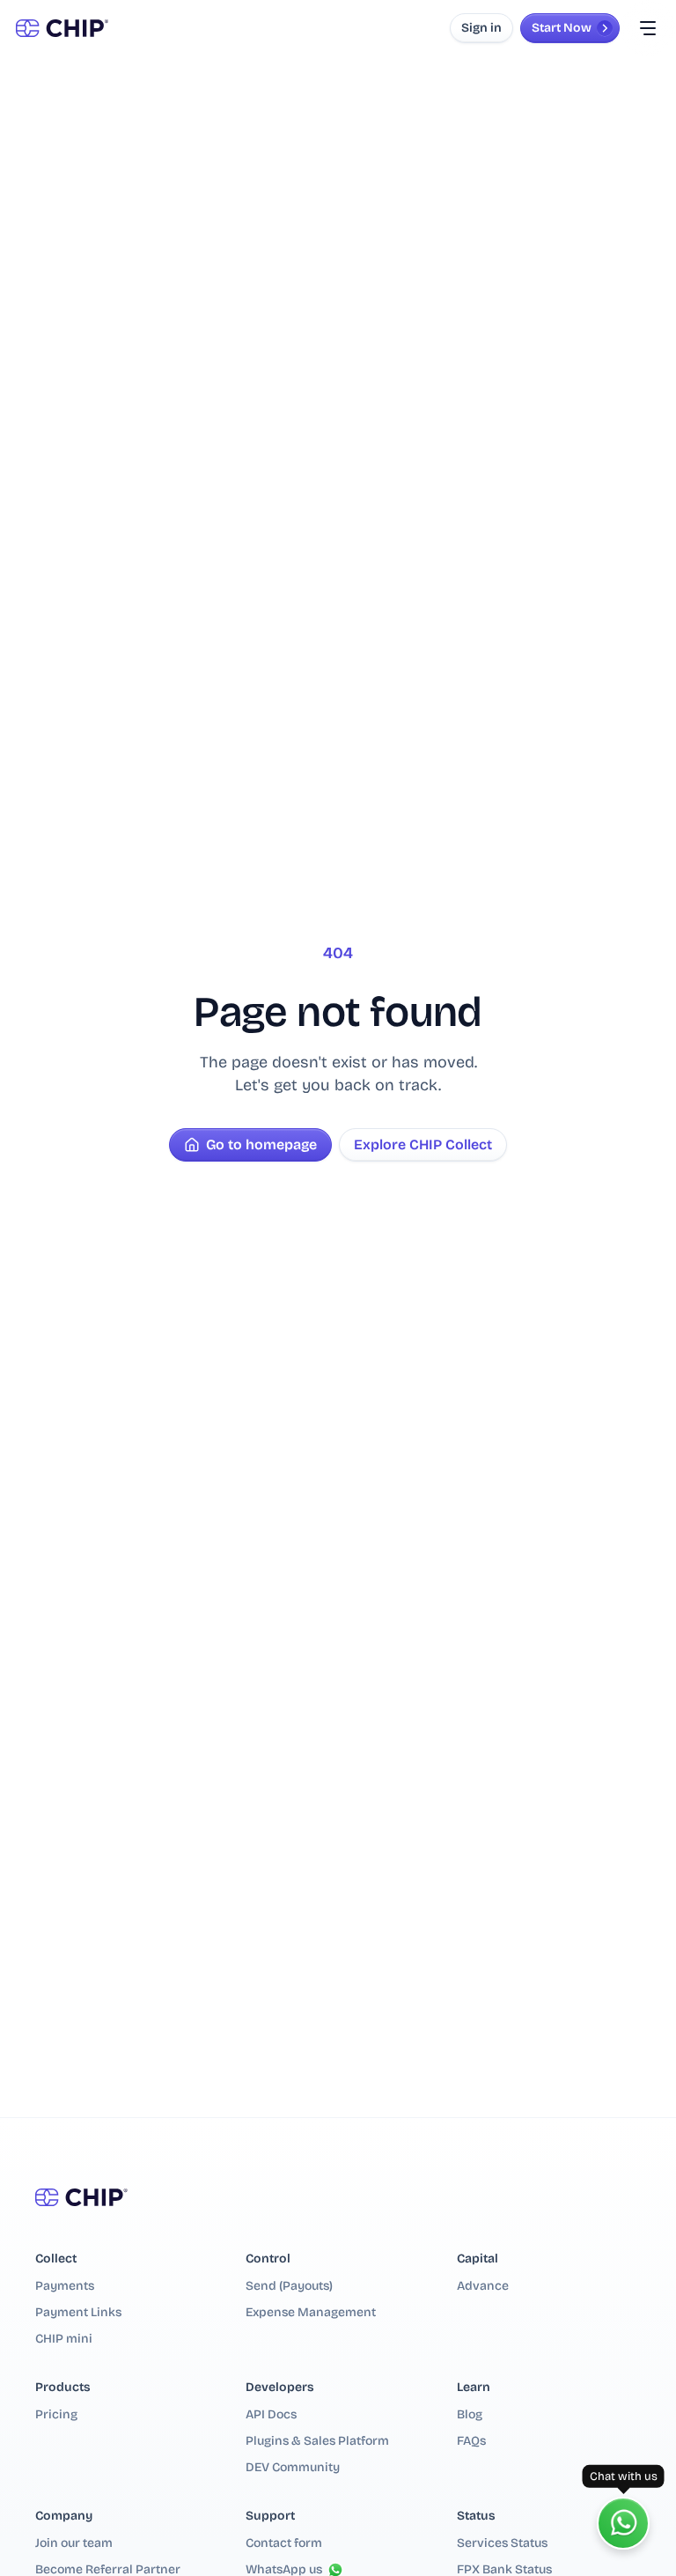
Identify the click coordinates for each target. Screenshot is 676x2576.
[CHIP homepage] (62, 28)
